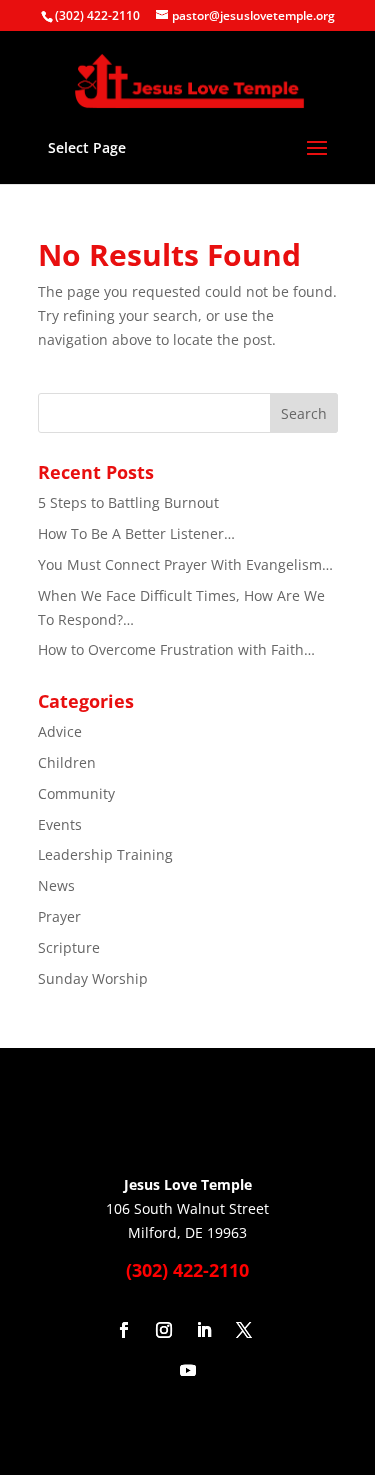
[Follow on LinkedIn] (204, 1330)
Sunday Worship (93, 978)
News (56, 885)
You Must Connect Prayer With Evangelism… (185, 564)
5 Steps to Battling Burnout (128, 502)
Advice (60, 731)
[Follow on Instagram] (164, 1330)
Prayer (59, 916)
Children (67, 762)
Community (76, 793)
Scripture (69, 947)
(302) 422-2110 (97, 15)
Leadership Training (105, 854)
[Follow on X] (244, 1330)
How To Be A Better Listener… (136, 533)
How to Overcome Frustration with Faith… (176, 649)
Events (60, 824)
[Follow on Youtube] (188, 1370)
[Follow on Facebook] (124, 1330)
